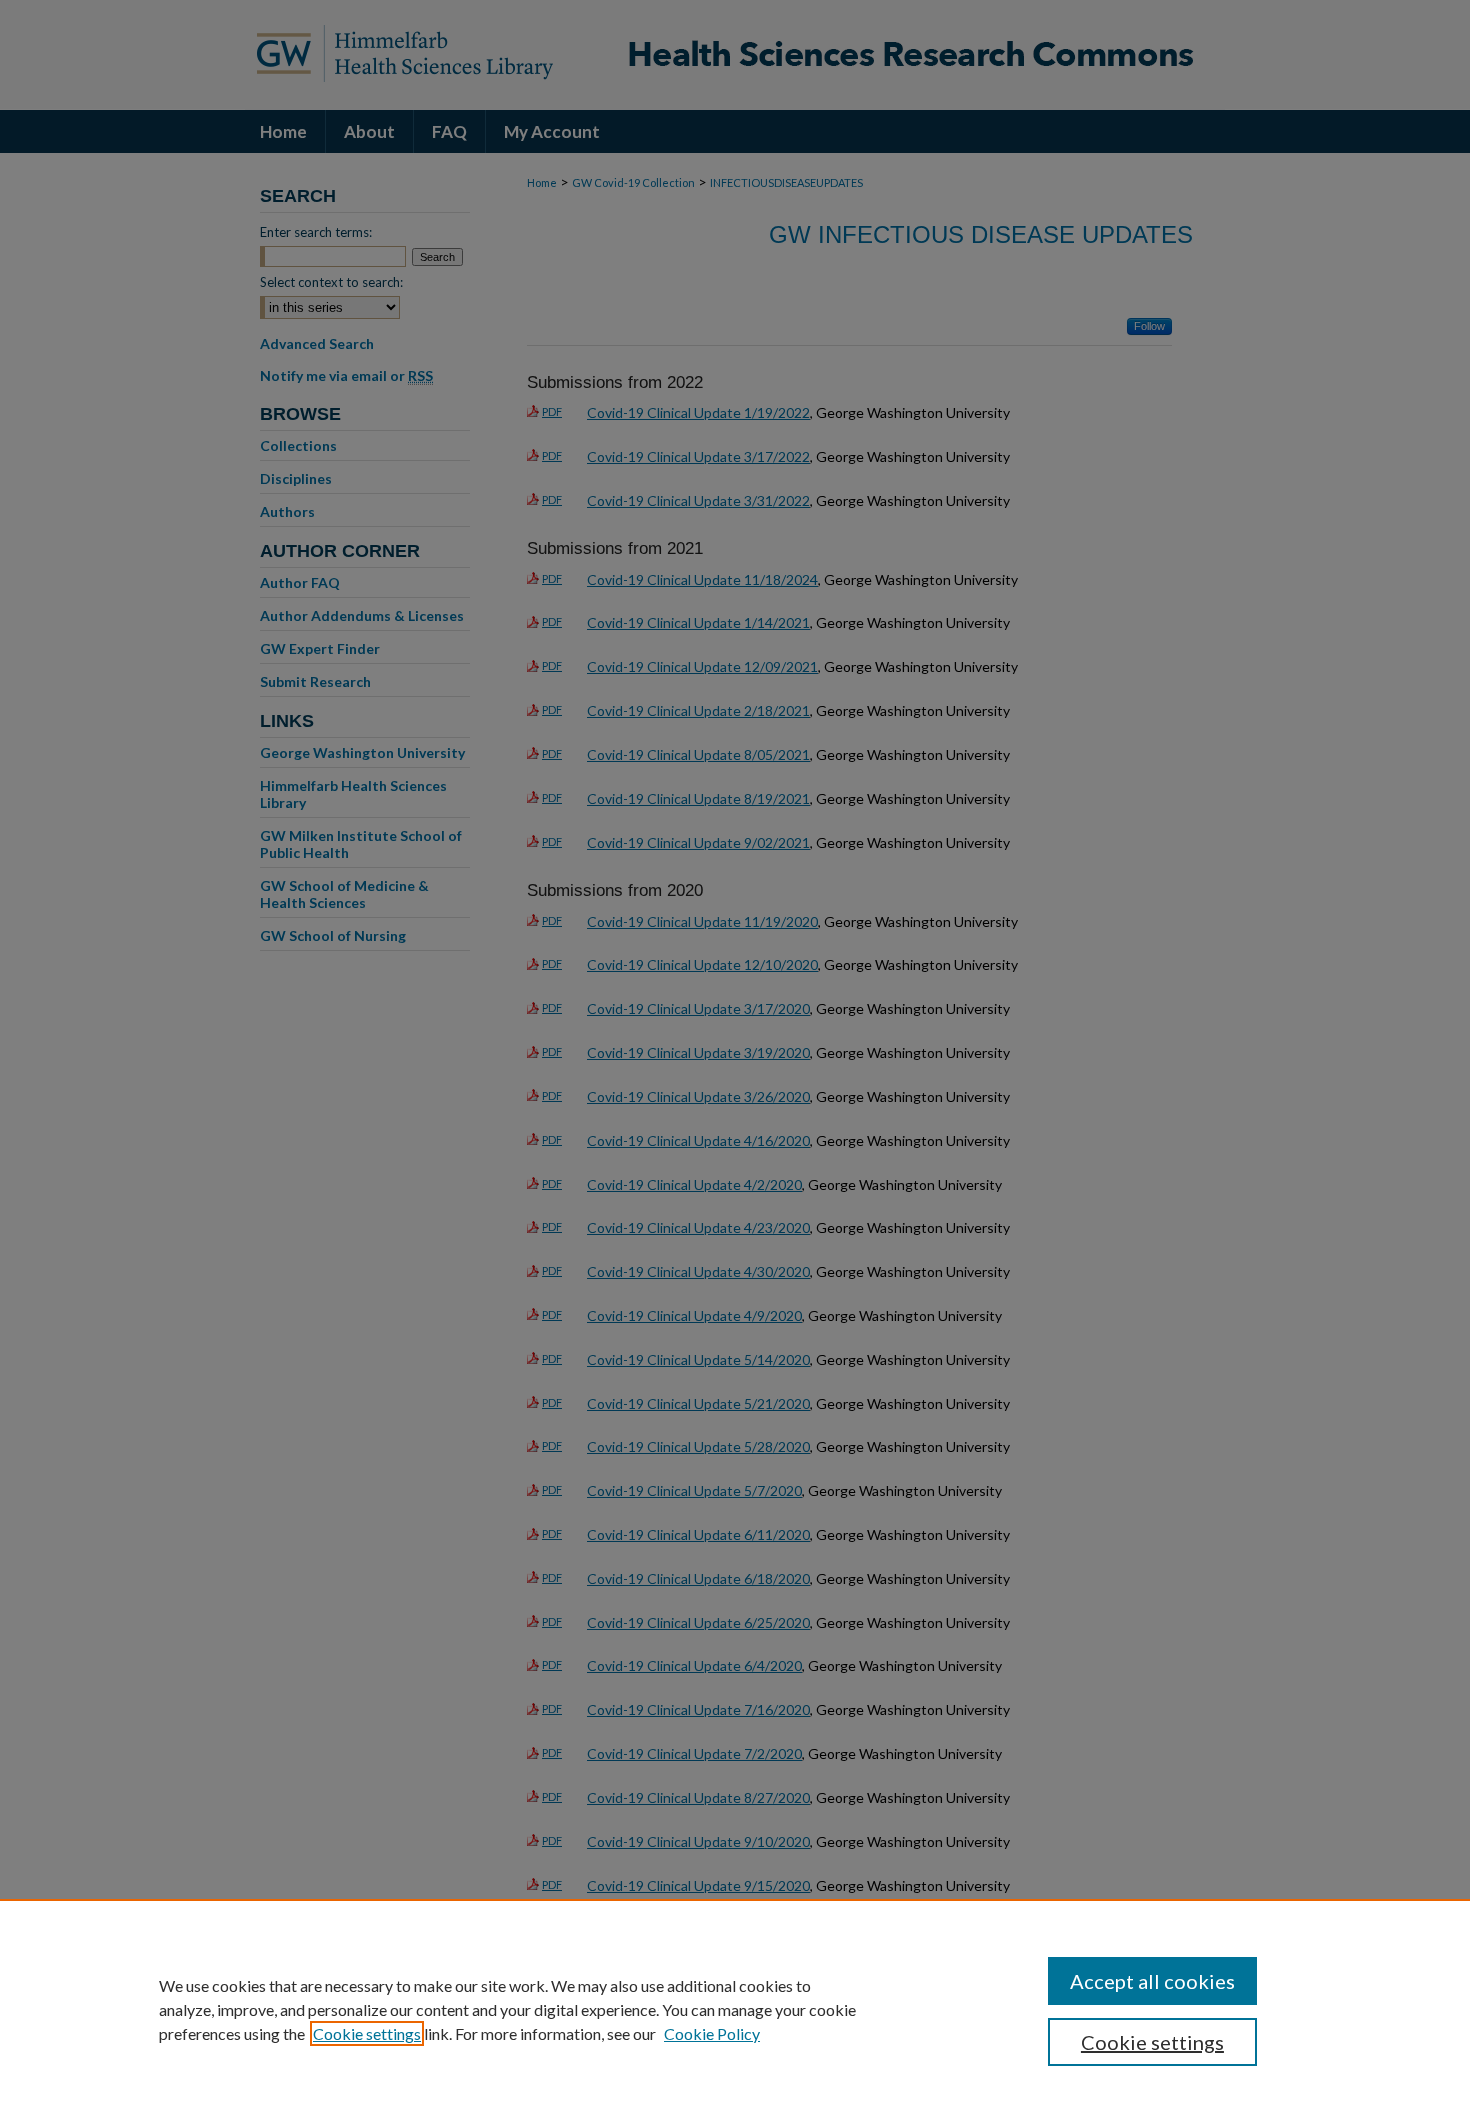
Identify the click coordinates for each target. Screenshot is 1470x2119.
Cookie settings (367, 2033)
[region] (735, 2009)
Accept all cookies (1152, 1981)
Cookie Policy (712, 2033)
